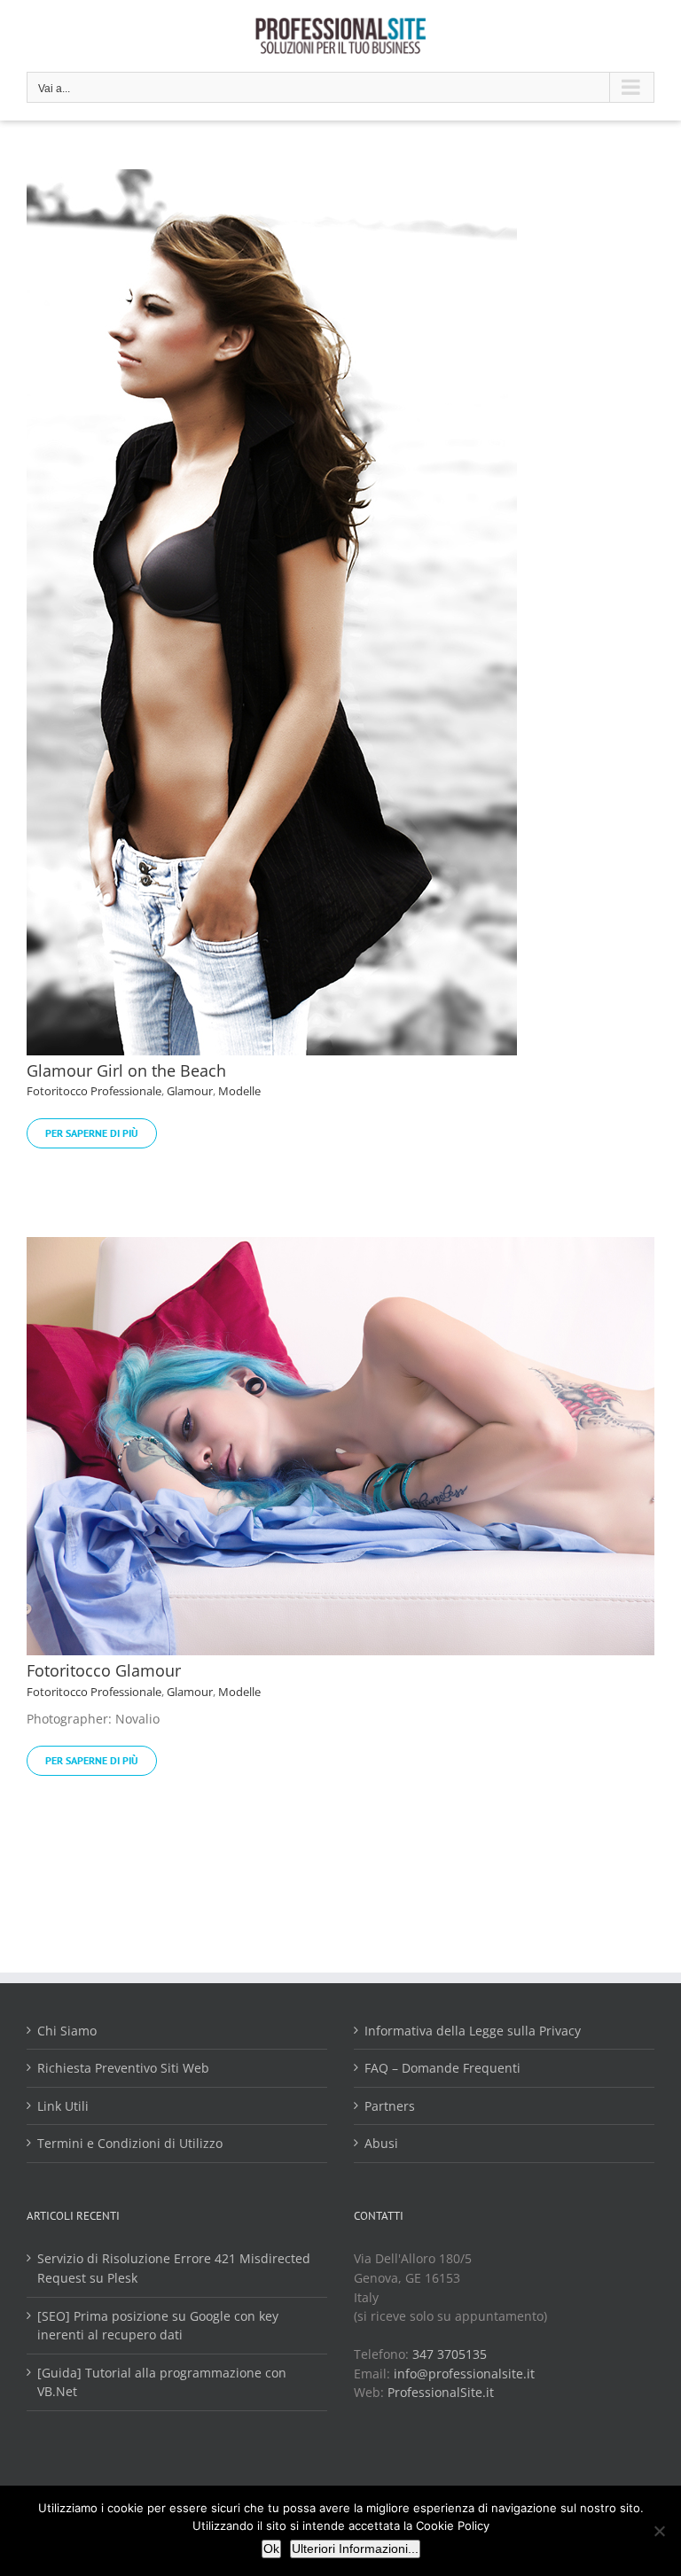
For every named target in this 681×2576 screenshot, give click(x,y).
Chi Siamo (67, 2031)
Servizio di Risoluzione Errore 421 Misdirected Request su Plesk (174, 2268)
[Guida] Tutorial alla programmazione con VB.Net (162, 2382)
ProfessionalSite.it (441, 2392)
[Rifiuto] (659, 2531)
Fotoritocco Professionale (94, 1091)
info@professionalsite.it (464, 2374)
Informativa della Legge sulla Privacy (473, 2031)
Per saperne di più (92, 1133)
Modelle (239, 1091)
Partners (390, 2106)
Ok (271, 2549)
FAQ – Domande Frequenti (442, 2068)
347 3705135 (450, 2354)
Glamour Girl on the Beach (126, 1070)
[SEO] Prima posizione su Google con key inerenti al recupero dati (158, 2326)
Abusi (381, 2143)
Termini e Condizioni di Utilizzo (130, 2143)
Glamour (190, 1091)
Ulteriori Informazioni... (355, 2549)
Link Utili (63, 2106)
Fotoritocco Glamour (104, 1670)
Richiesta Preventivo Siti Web (123, 2068)
